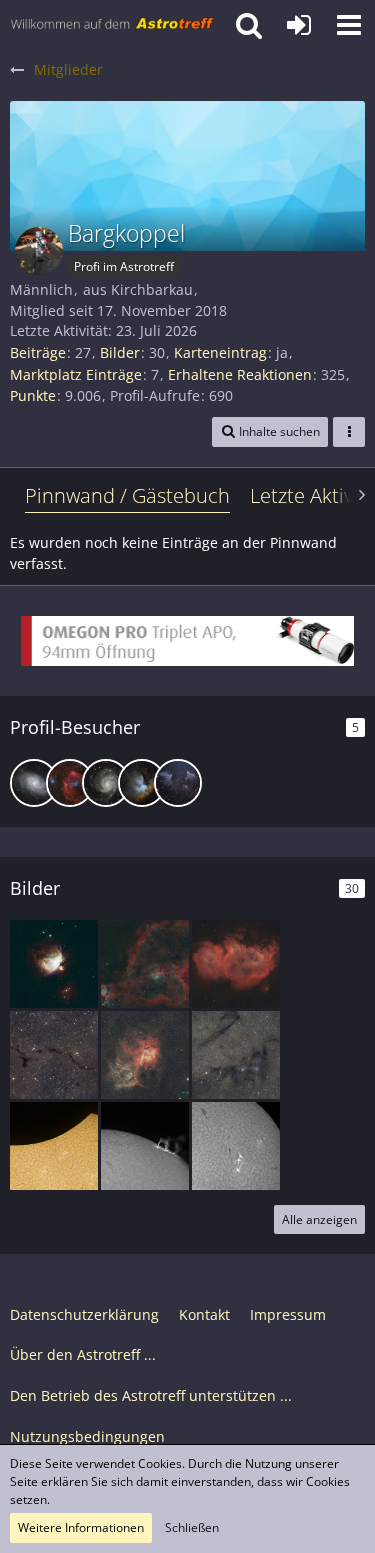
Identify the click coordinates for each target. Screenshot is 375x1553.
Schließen (192, 1527)
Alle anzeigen (319, 1219)
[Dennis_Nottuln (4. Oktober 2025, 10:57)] (142, 783)
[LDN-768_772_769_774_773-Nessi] (236, 1055)
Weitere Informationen (81, 1527)
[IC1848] (236, 964)
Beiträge (38, 352)
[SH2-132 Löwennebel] (145, 1055)
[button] (349, 25)
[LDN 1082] (54, 1055)
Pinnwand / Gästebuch (127, 495)
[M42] (54, 964)
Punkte (33, 395)
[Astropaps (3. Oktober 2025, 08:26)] (178, 783)
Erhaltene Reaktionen (240, 374)
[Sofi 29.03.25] (54, 1146)
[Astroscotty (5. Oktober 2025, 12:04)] (106, 783)
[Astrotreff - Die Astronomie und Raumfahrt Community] (112, 25)
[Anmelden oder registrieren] (299, 25)
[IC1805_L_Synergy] (145, 964)
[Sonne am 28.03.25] (145, 1146)
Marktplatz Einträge (76, 374)
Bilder (120, 352)
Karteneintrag (220, 352)
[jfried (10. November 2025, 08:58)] (70, 783)
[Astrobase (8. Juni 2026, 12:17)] (34, 783)
